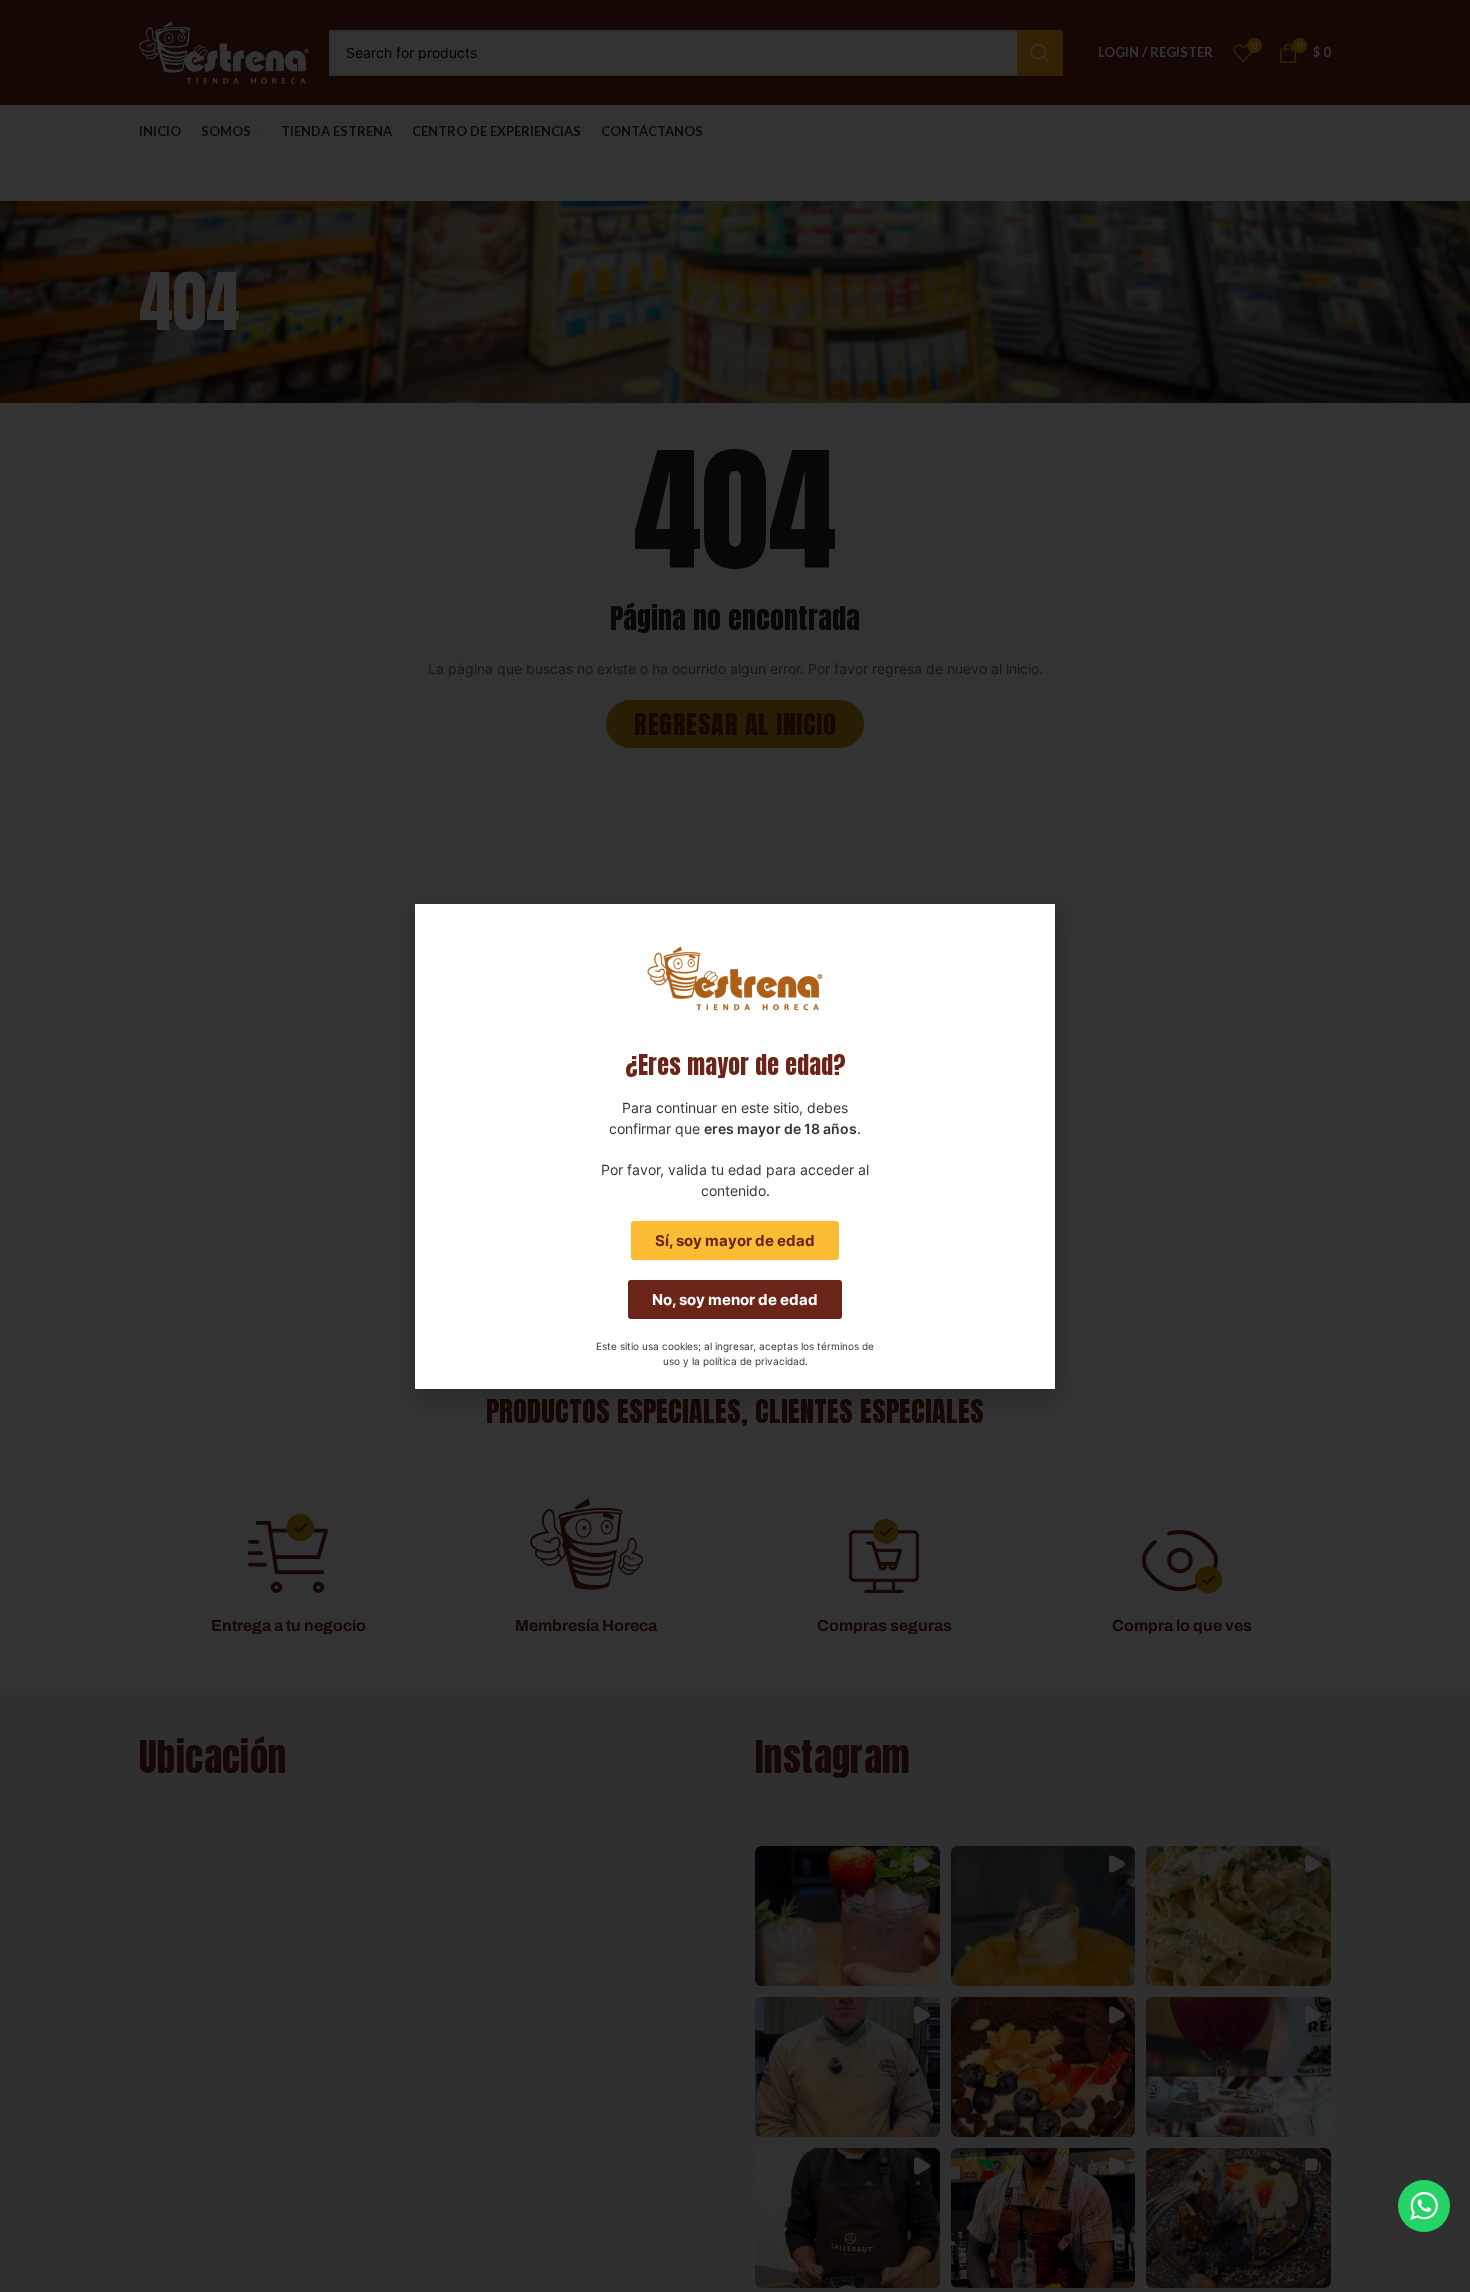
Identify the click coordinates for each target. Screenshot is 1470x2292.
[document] (735, 1146)
